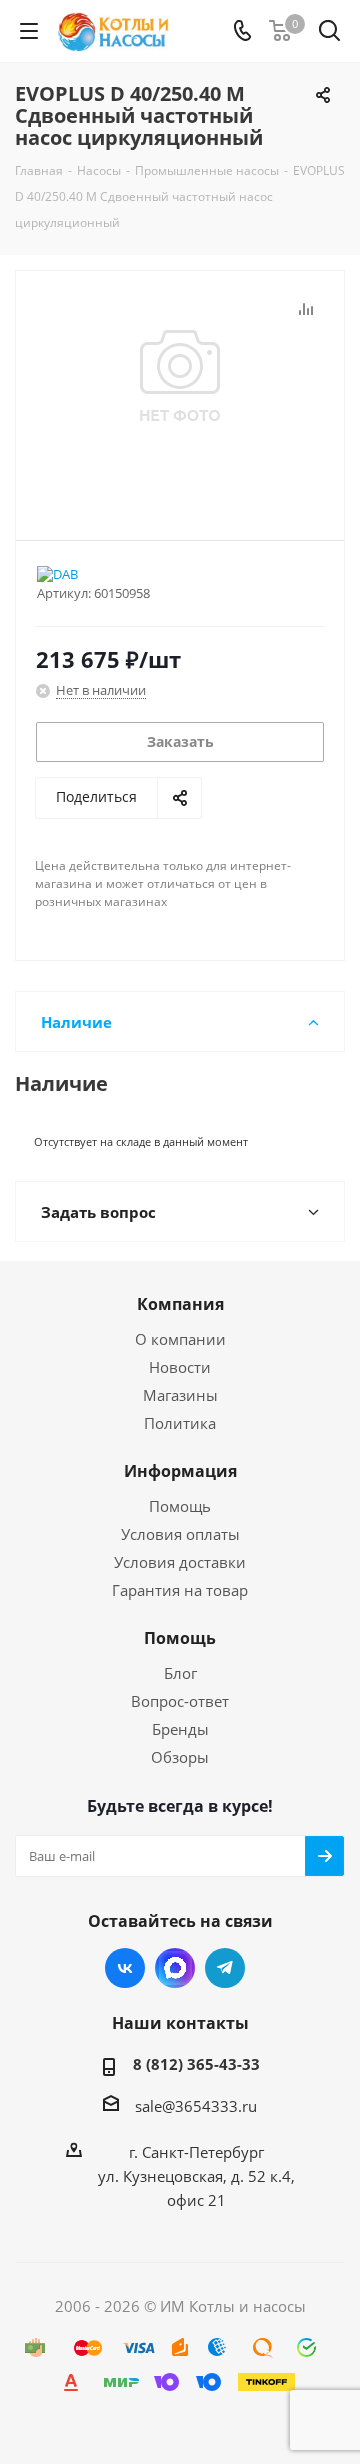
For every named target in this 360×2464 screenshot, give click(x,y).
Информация (180, 1471)
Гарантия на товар (180, 1590)
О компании (180, 1339)
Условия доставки (180, 1562)
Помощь (180, 1506)
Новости (180, 1367)
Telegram (225, 1968)
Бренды (180, 1729)
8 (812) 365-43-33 (196, 2064)
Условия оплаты (180, 1534)
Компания (180, 1304)
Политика (180, 1423)
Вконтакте (125, 1968)
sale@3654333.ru (196, 2106)
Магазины (180, 1395)
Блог (180, 1673)
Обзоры (180, 1757)
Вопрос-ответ (180, 1701)
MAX (175, 1968)
